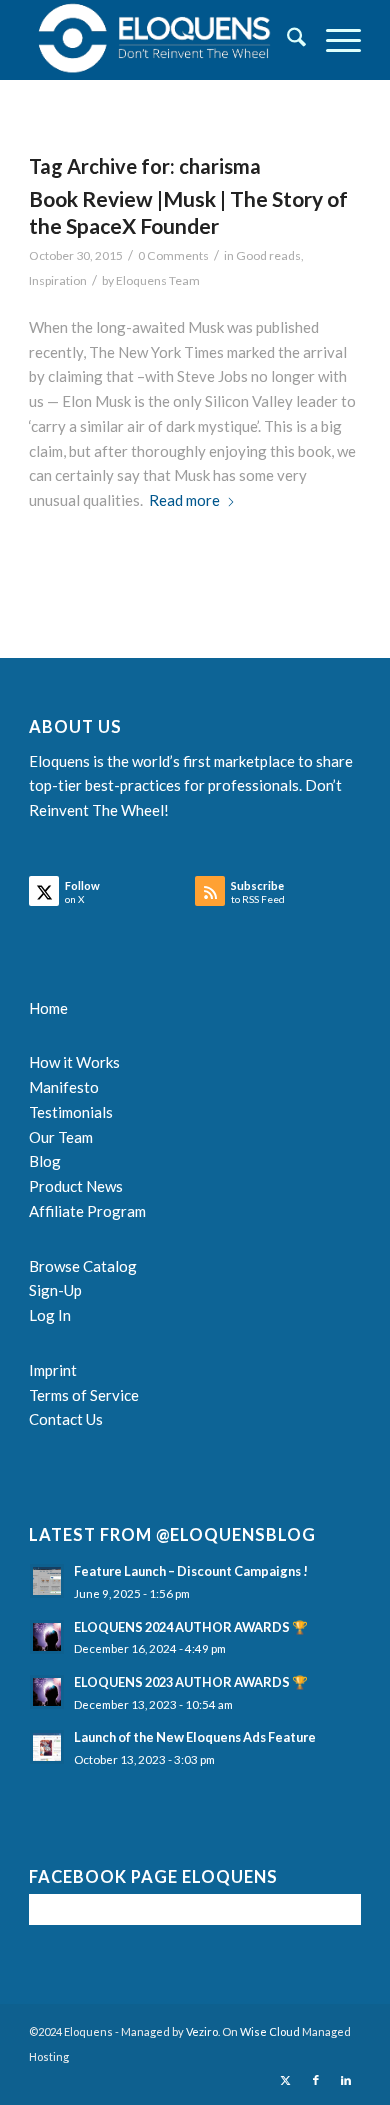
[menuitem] (286, 40)
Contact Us (66, 1419)
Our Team (61, 1137)
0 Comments (173, 255)
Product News (76, 1186)
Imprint (53, 1370)
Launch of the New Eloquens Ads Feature (195, 1737)
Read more (184, 500)
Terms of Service (84, 1395)
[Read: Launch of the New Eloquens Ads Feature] (47, 1747)
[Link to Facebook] (316, 2080)
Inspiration (58, 280)
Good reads (268, 255)
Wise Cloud (270, 2031)
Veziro (202, 2031)
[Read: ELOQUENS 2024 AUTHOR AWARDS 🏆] (47, 1637)
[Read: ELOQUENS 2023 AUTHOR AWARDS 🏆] (47, 1692)
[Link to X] (286, 2080)
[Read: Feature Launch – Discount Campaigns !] (47, 1581)
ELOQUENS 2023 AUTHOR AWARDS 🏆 (191, 1682)
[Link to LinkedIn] (346, 2080)
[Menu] (333, 40)
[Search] (286, 40)
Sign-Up (55, 1290)
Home (48, 1008)
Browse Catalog (83, 1266)
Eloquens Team (158, 280)
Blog (45, 1161)
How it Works (74, 1062)
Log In (50, 1315)
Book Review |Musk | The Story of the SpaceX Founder (188, 212)
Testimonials (71, 1112)
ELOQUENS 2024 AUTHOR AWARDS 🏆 (191, 1627)
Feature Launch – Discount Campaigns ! (191, 1571)
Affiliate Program (87, 1211)
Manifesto (64, 1087)
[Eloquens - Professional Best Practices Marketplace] (161, 40)
